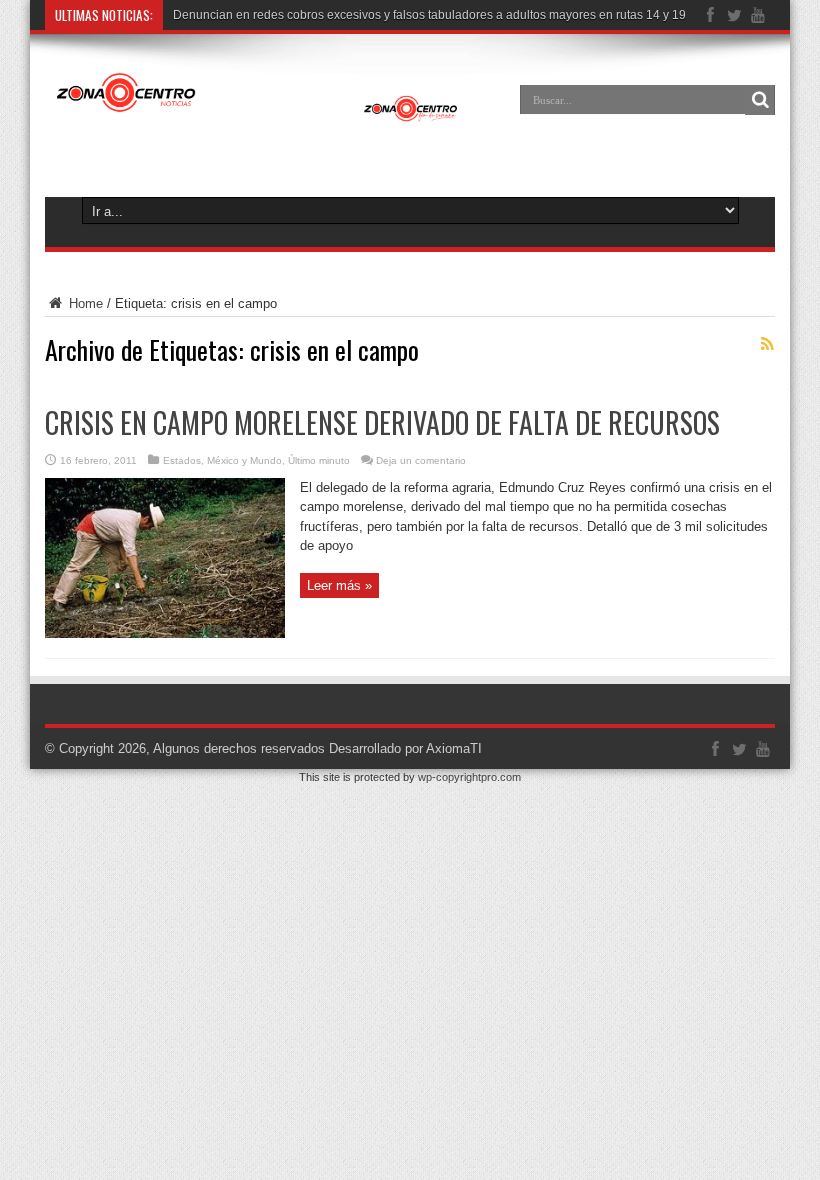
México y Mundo (244, 460)
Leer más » (339, 585)
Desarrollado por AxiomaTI (405, 748)
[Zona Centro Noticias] (257, 114)
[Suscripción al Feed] (767, 344)
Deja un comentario (421, 460)
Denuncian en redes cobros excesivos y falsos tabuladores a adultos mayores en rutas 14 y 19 (429, 15)
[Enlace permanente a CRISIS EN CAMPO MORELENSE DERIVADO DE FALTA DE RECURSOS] (165, 633)
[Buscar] (760, 100)
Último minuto (319, 460)
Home (84, 303)
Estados (182, 460)
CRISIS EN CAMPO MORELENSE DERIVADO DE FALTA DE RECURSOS (382, 422)
